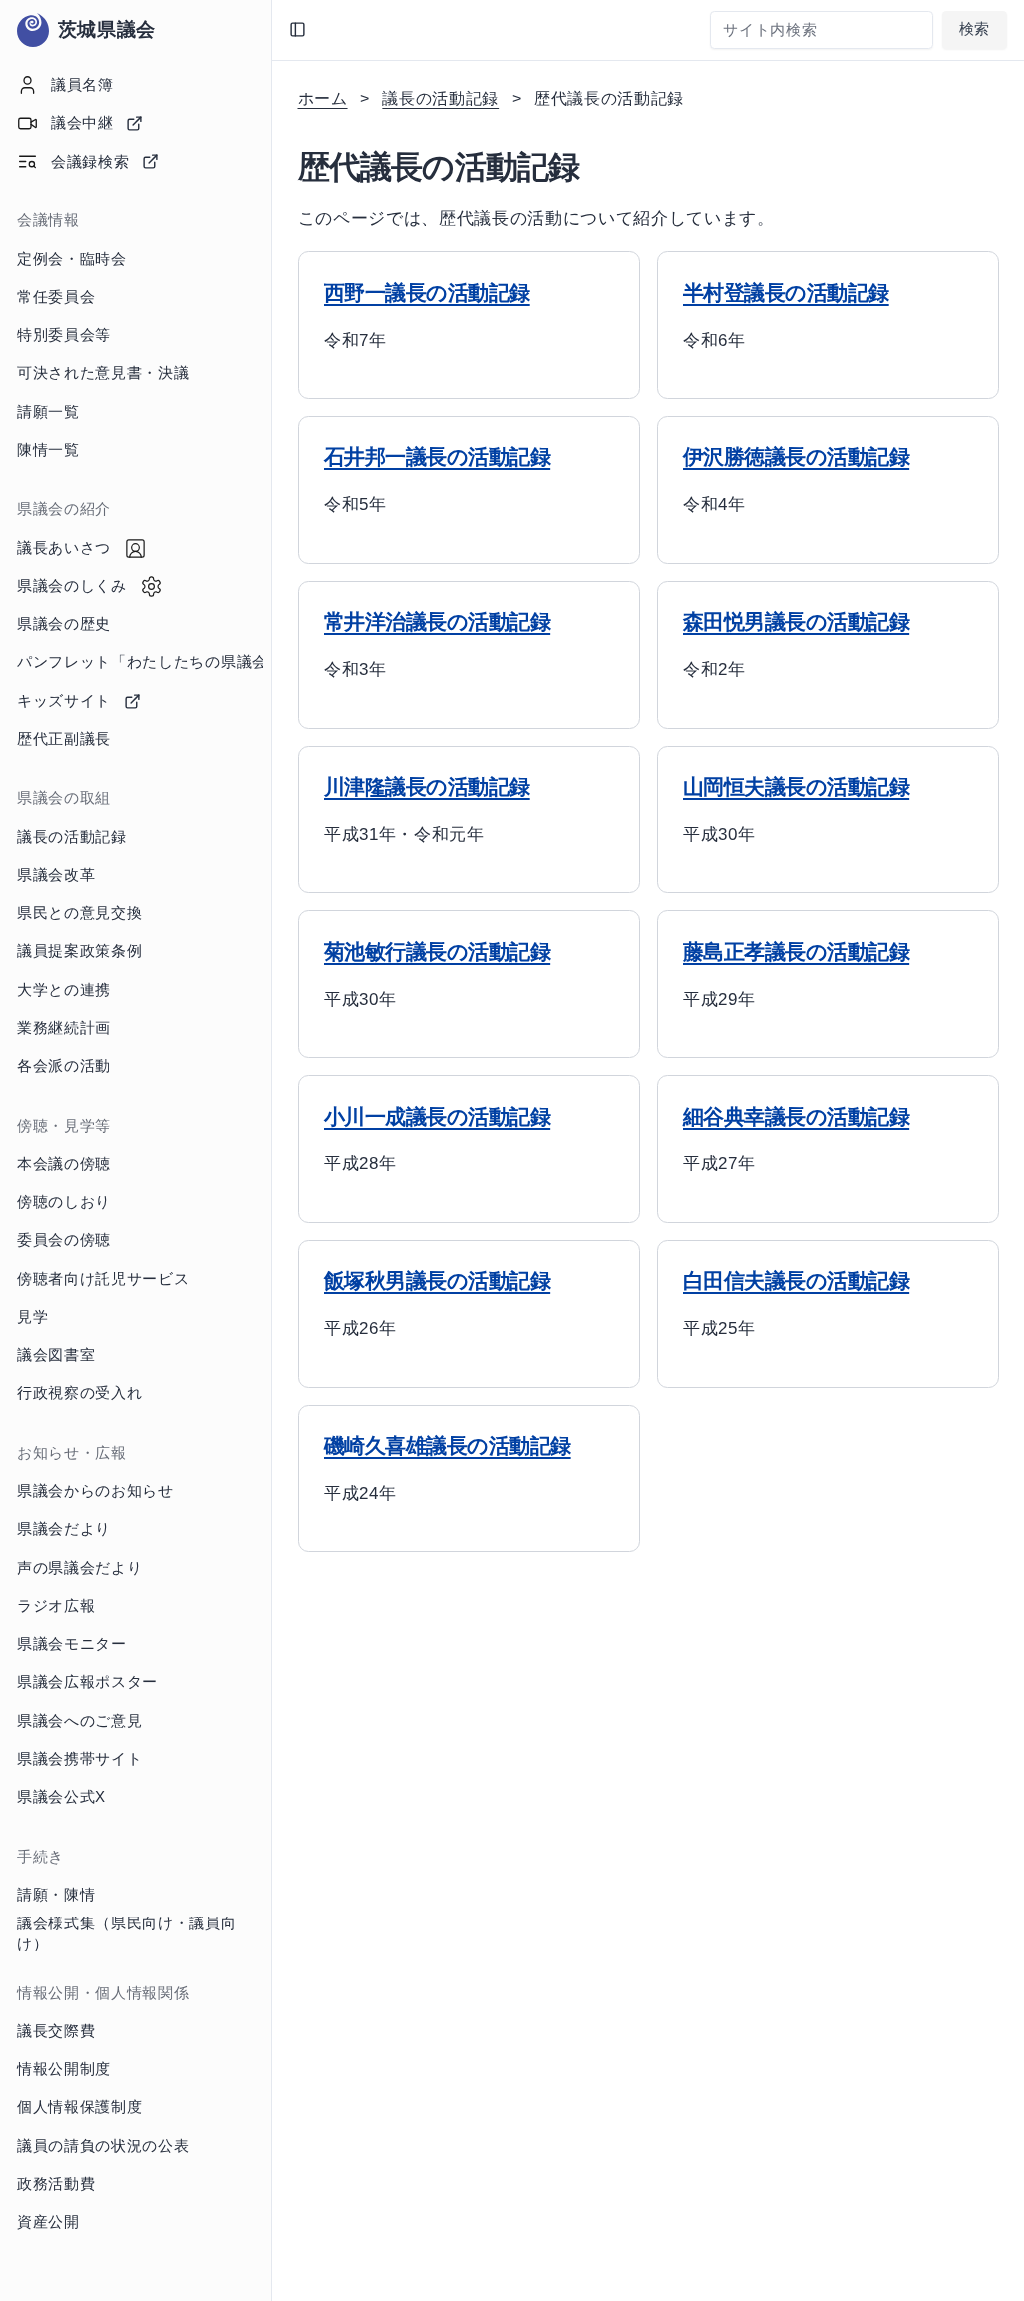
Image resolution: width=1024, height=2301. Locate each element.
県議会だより (64, 1529)
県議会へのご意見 (79, 1721)
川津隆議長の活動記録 (427, 787)
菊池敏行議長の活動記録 (437, 952)
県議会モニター (72, 1644)
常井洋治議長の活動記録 (437, 622)
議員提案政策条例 (79, 951)
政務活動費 (56, 2184)
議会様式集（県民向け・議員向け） (127, 1934)
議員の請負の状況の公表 (103, 2146)
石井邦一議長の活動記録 (437, 457)
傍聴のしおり (64, 1202)
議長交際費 (56, 2031)
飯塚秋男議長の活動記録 (437, 1281)
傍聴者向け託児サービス (103, 1279)
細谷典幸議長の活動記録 (796, 1117)
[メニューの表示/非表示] (298, 30)
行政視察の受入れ (79, 1393)
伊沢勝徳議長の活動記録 (796, 457)
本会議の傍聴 (64, 1164)
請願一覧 (48, 412)
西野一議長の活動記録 (427, 293)
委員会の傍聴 (64, 1240)
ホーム (323, 98)
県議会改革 (56, 875)
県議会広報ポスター (87, 1682)
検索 (974, 29)
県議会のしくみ (72, 586)
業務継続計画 (64, 1028)
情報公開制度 (64, 2069)
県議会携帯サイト (79, 1759)
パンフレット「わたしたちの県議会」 (140, 662)
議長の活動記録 (72, 837)
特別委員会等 (64, 335)
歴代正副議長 (64, 739)
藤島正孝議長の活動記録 (796, 952)
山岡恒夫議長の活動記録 (796, 787)
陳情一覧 (48, 450)
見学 (32, 1317)
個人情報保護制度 (79, 2107)
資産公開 (48, 2222)
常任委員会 (56, 297)
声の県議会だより (79, 1568)
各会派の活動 (64, 1066)
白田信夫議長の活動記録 (796, 1281)
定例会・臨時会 (72, 259)
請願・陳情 (56, 1895)
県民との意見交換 (79, 913)
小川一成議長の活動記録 (437, 1117)
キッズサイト (64, 701)
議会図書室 (56, 1355)
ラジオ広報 (56, 1606)
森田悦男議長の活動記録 (796, 622)
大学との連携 (64, 990)
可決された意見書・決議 (103, 373)
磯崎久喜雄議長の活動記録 (447, 1446)
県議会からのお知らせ (95, 1491)
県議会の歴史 (64, 624)
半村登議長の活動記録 (786, 293)
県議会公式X (61, 1797)
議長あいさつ (64, 548)
